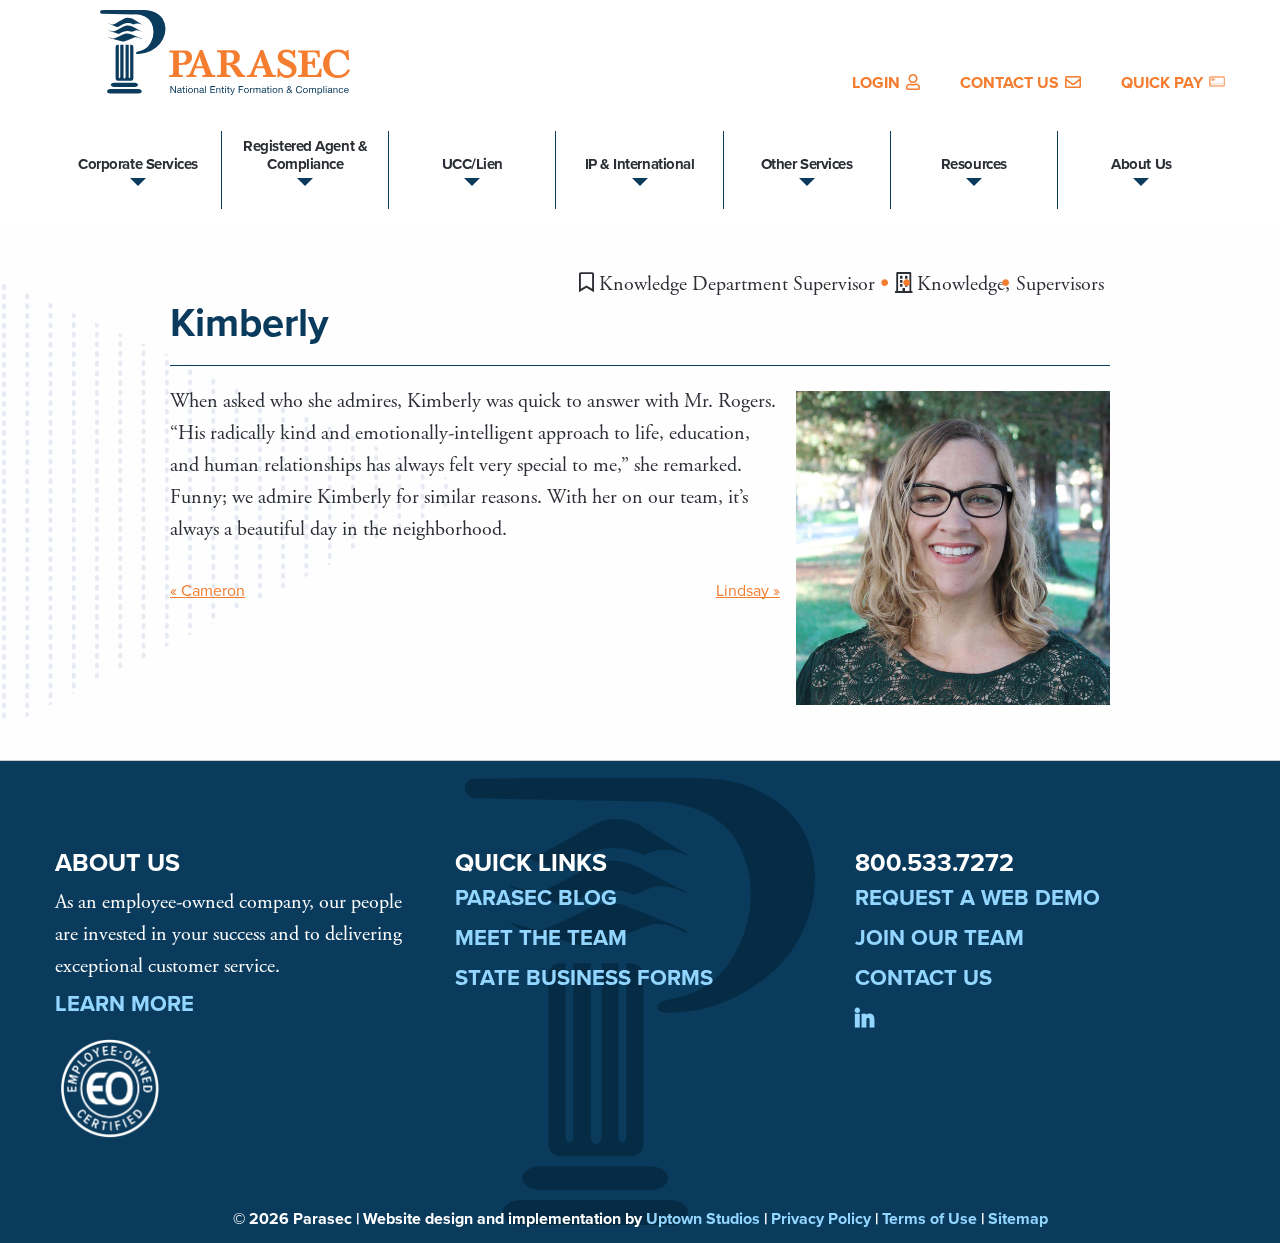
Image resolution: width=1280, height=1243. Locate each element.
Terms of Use (929, 1219)
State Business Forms (584, 978)
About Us (1141, 164)
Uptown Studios (703, 1219)
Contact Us (1009, 82)
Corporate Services (138, 164)
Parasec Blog (536, 898)
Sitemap (1018, 1219)
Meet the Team (541, 938)
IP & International (640, 164)
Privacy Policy (821, 1219)
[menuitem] (886, 82)
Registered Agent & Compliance (305, 155)
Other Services (807, 164)
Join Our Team (939, 938)
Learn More (124, 1004)
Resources (974, 164)
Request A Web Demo (977, 898)
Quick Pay (1162, 82)
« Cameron (207, 591)
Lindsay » (748, 591)
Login (876, 82)
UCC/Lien (472, 164)
